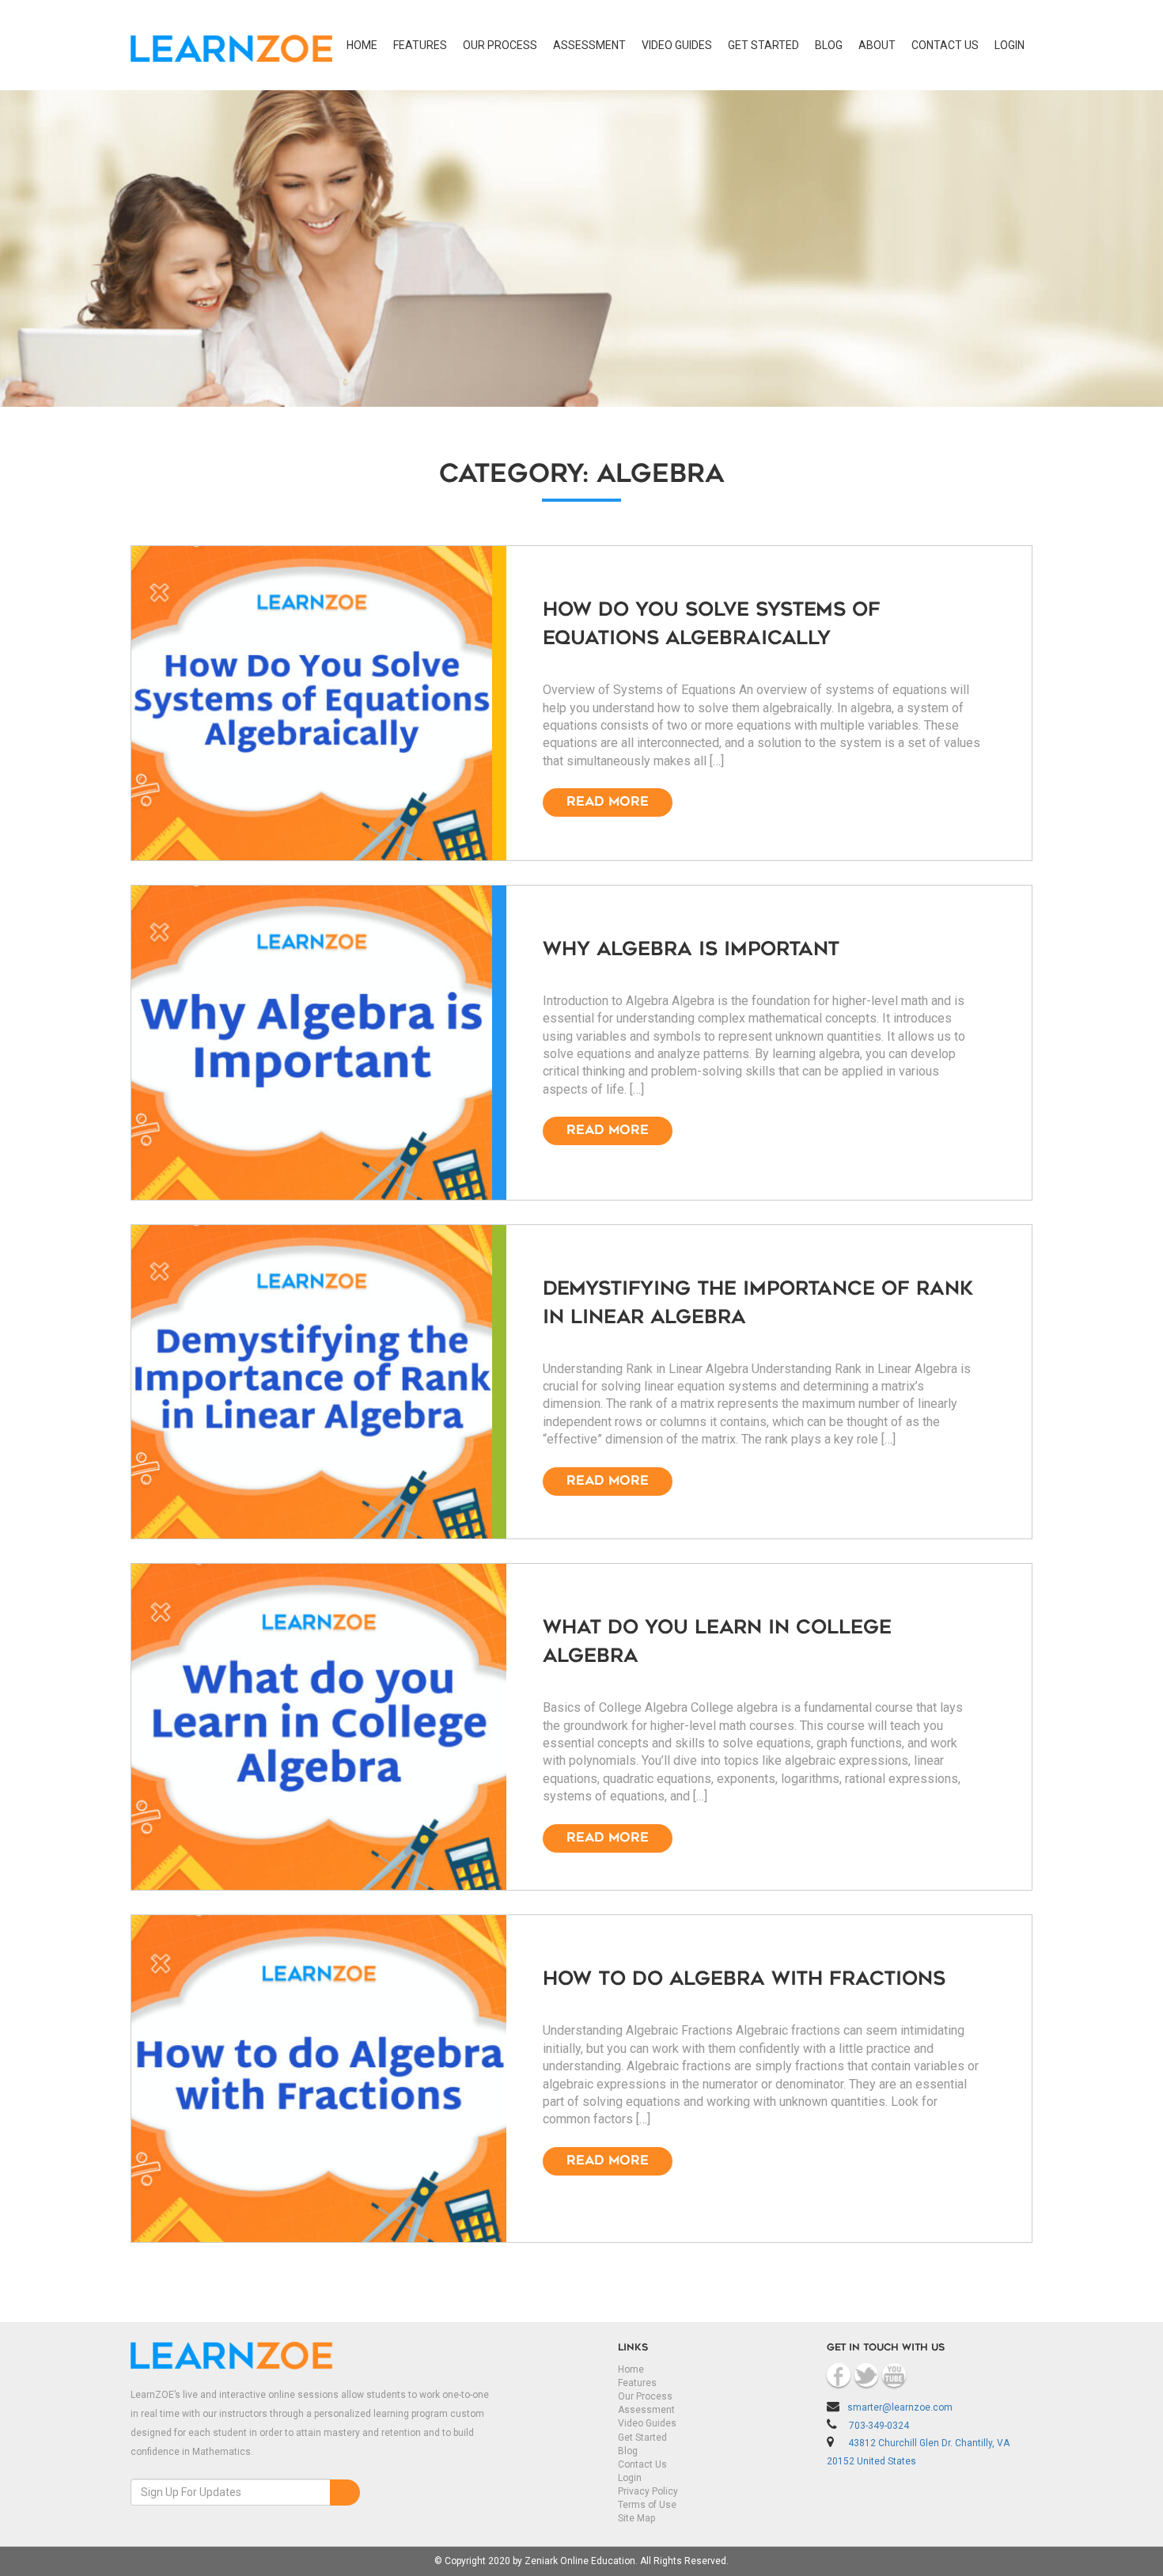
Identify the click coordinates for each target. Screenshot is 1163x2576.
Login (630, 2478)
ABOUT (877, 45)
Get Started (642, 2438)
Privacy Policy (648, 2491)
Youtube (894, 2375)
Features (420, 45)
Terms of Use (647, 2505)
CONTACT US (945, 45)
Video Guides (677, 45)
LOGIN (1010, 45)
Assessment (589, 45)
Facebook (839, 2375)
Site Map (636, 2518)
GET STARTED (763, 45)
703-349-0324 (879, 2426)
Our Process (500, 45)
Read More (608, 802)
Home (362, 45)
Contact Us (642, 2464)
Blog (829, 45)
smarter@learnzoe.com (900, 2407)
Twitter (866, 2375)
